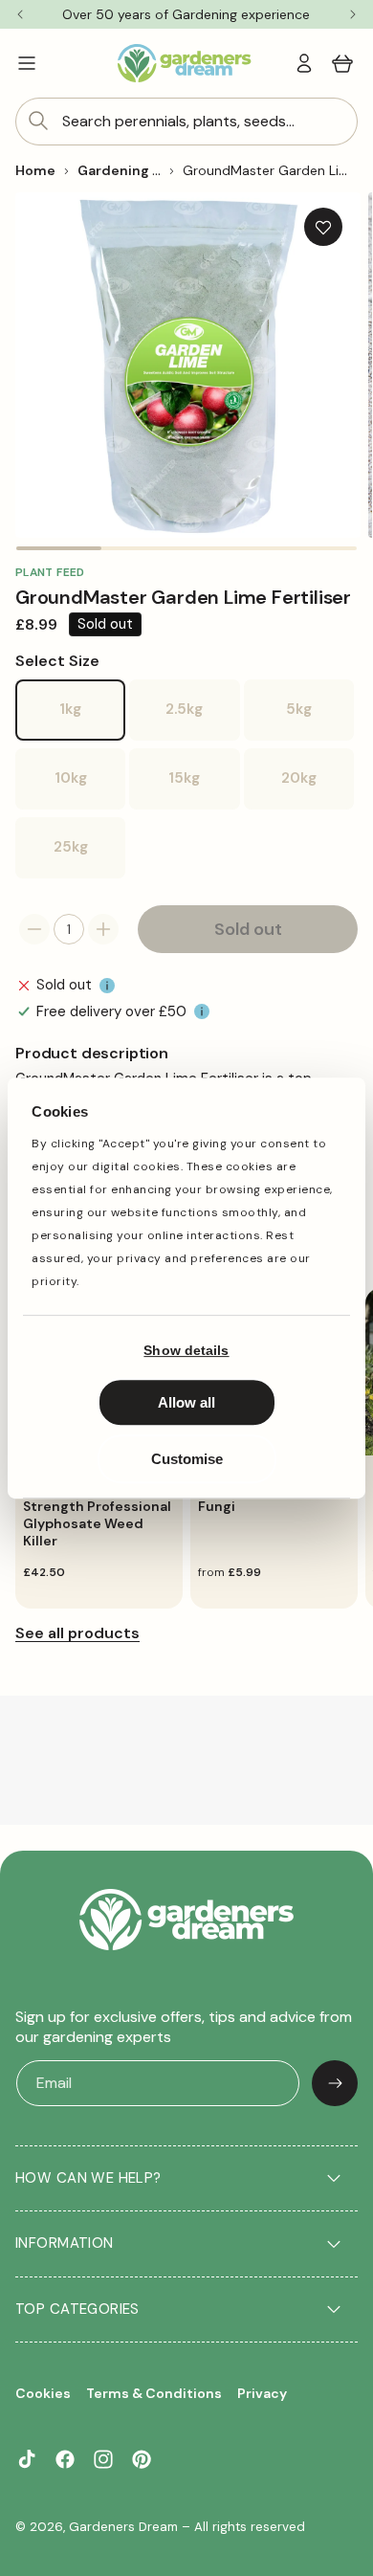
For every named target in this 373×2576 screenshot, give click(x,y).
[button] (27, 63)
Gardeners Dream (123, 2527)
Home (35, 170)
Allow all (186, 1402)
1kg (92, 720)
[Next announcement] (353, 14)
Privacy (262, 2393)
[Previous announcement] (20, 14)
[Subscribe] (335, 2083)
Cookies (43, 2393)
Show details (186, 1350)
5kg (320, 720)
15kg (204, 789)
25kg (89, 858)
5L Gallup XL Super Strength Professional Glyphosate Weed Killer (97, 1515)
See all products (77, 1633)
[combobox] (186, 122)
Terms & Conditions (154, 2393)
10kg (90, 789)
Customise (187, 1459)
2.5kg (202, 720)
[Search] (38, 121)
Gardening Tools (133, 170)
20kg (318, 789)
